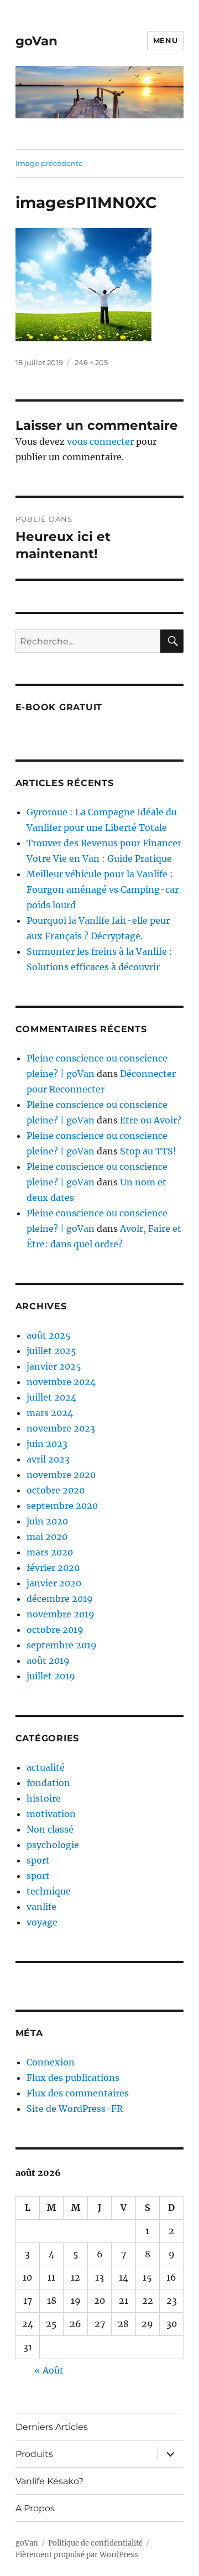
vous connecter (100, 441)
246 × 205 (91, 362)
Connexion (51, 2062)
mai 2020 (47, 1537)
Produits (34, 2454)
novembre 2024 (61, 1382)
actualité (46, 1767)
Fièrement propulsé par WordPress (77, 2555)
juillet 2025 (51, 1351)
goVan (36, 41)
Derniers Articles (52, 2427)
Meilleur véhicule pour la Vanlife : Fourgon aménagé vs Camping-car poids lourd (103, 889)
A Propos (35, 2508)
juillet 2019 (51, 1676)
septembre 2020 (62, 1506)
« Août (49, 2370)
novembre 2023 (61, 1428)
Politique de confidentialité (95, 2543)
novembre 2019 (61, 1614)
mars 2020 (50, 1552)
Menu (165, 40)
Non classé (50, 1829)
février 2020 (53, 1568)
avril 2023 (48, 1459)
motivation (51, 1814)
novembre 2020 (61, 1475)
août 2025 (49, 1335)
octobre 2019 (55, 1630)
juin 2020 (47, 1521)
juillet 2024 (51, 1397)
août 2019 (48, 1661)
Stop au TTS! (148, 1151)
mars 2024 (50, 1413)
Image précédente (49, 163)
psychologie (53, 1845)
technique (49, 1891)
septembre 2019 (62, 1645)
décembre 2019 (60, 1599)
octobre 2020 (56, 1490)
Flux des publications (73, 2078)
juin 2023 (47, 1444)
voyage (42, 1922)
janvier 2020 (54, 1583)
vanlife (41, 1907)
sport (38, 1860)
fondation (48, 1783)
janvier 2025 (54, 1366)
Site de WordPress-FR (75, 2109)
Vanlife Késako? (49, 2481)
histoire (44, 1798)
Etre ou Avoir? (151, 1120)
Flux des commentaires (78, 2093)
